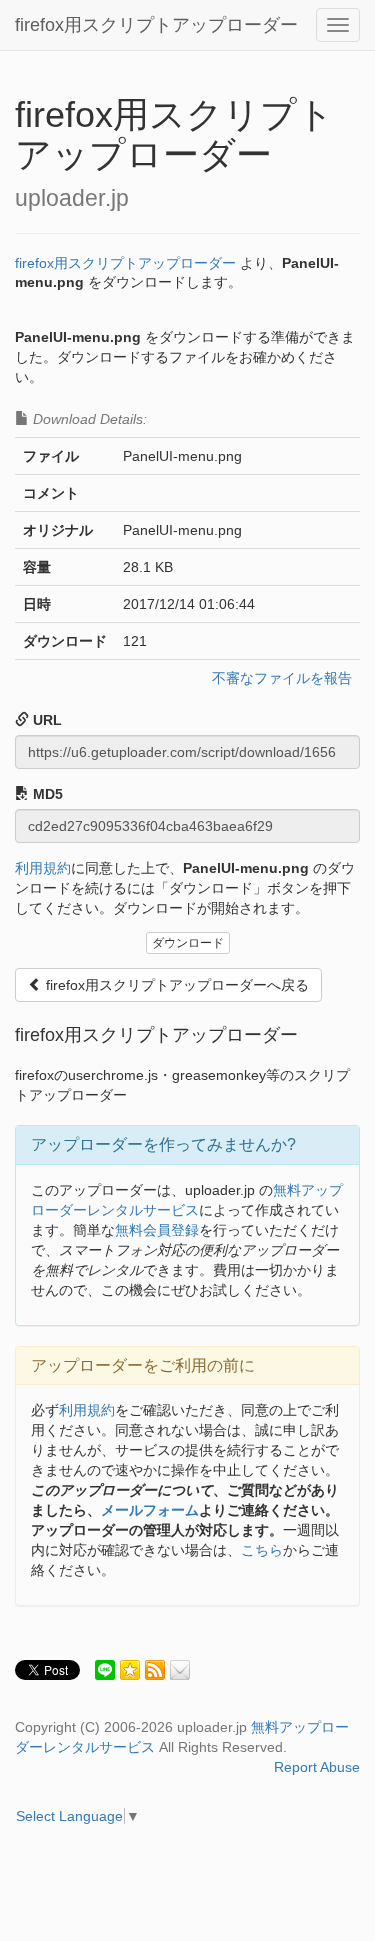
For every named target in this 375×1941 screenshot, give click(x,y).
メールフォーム (150, 1510)
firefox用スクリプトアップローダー (156, 25)
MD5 (46, 794)
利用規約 (43, 868)
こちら (262, 1550)
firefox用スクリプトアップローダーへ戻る (175, 985)
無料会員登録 (157, 1230)
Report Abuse (317, 1767)
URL (45, 720)
